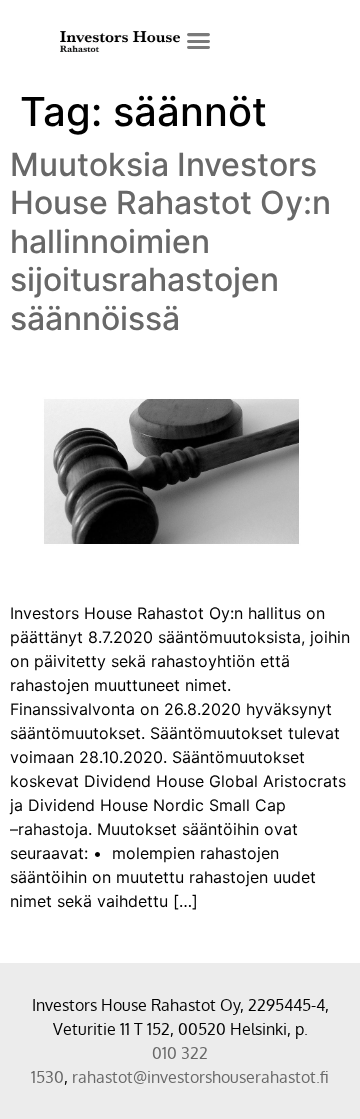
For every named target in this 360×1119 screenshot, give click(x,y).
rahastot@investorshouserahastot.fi (200, 1077)
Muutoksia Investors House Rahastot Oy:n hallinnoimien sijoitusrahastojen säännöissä (170, 241)
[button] (199, 40)
